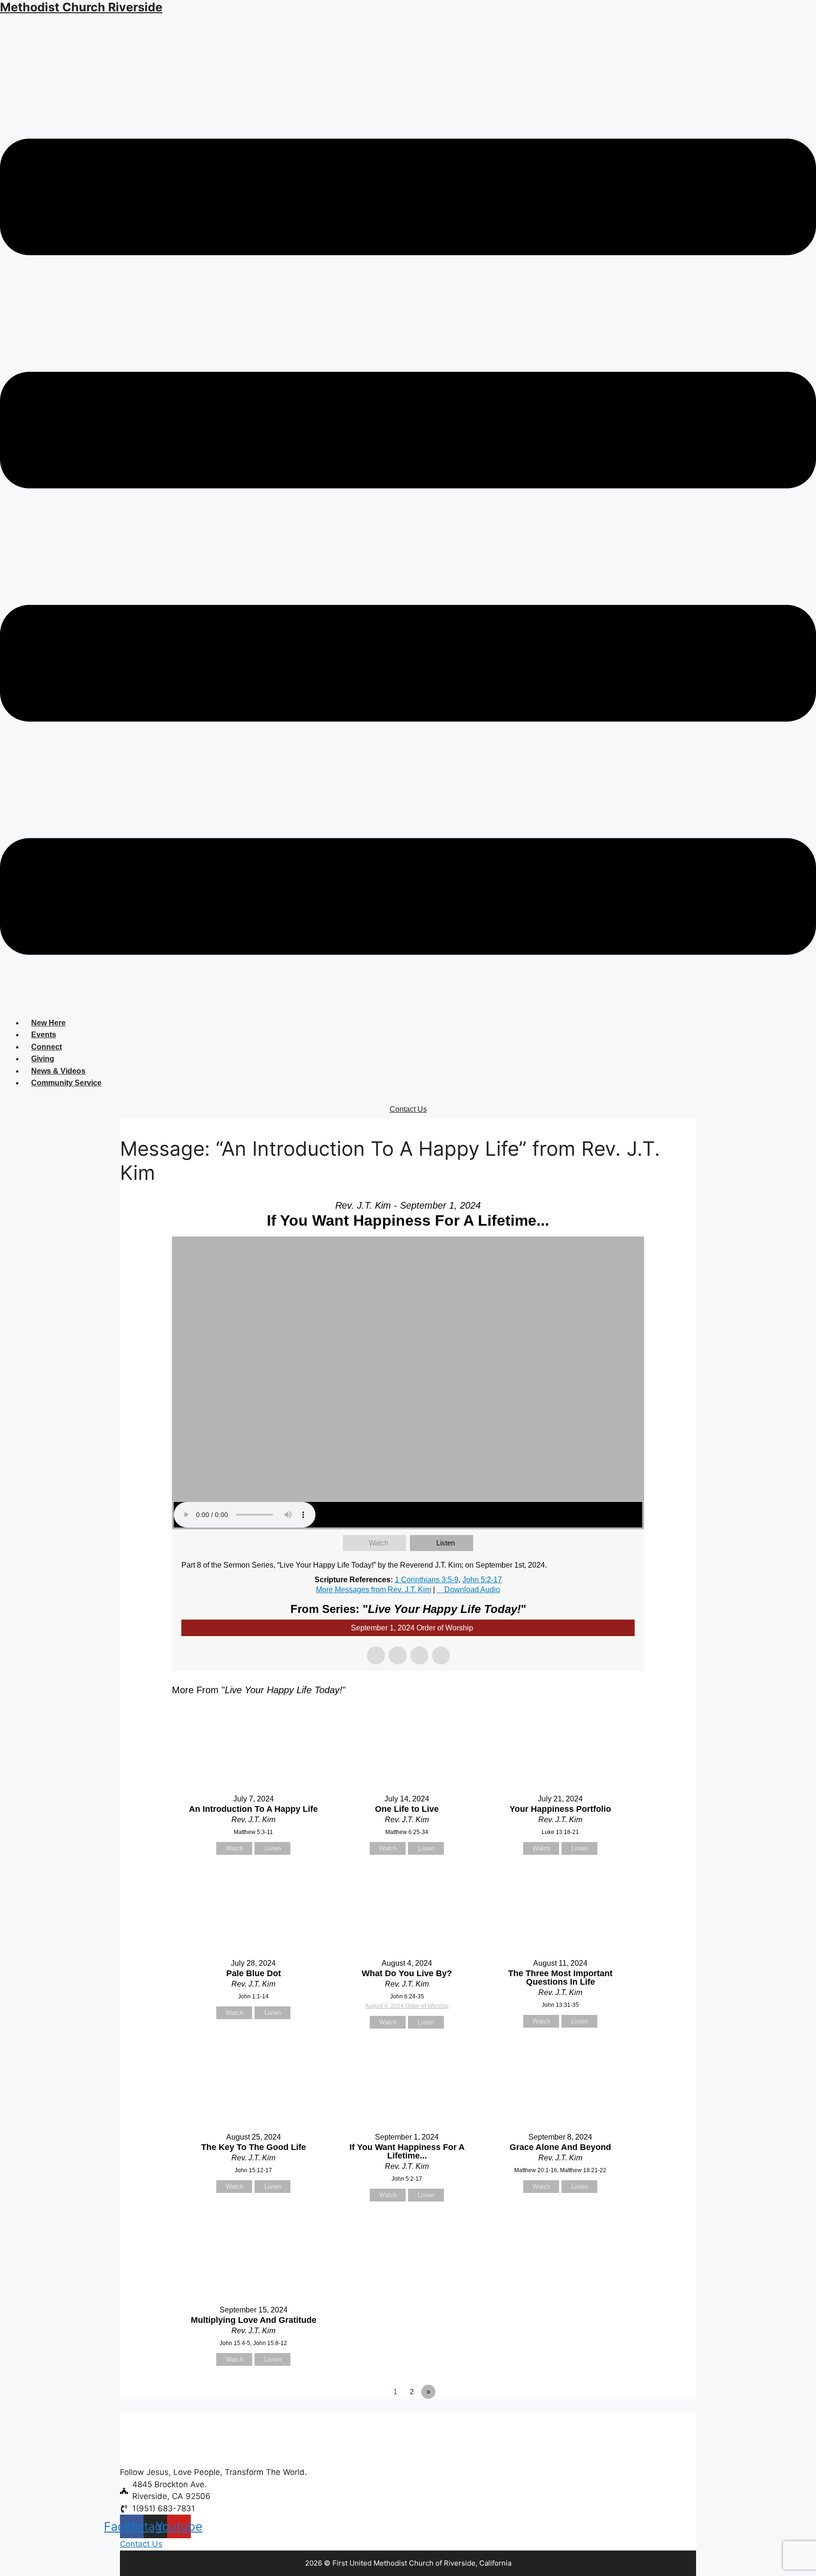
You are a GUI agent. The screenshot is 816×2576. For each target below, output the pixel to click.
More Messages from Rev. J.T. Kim (374, 1590)
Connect (47, 1047)
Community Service (66, 1083)
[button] (408, 548)
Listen (446, 1543)
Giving (43, 1059)
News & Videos (58, 1071)
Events (44, 1035)
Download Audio (472, 1590)
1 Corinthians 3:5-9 (427, 1580)
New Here (48, 1023)
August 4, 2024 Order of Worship (407, 2006)
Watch (378, 1543)
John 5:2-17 (482, 1580)
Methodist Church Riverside (81, 7)
